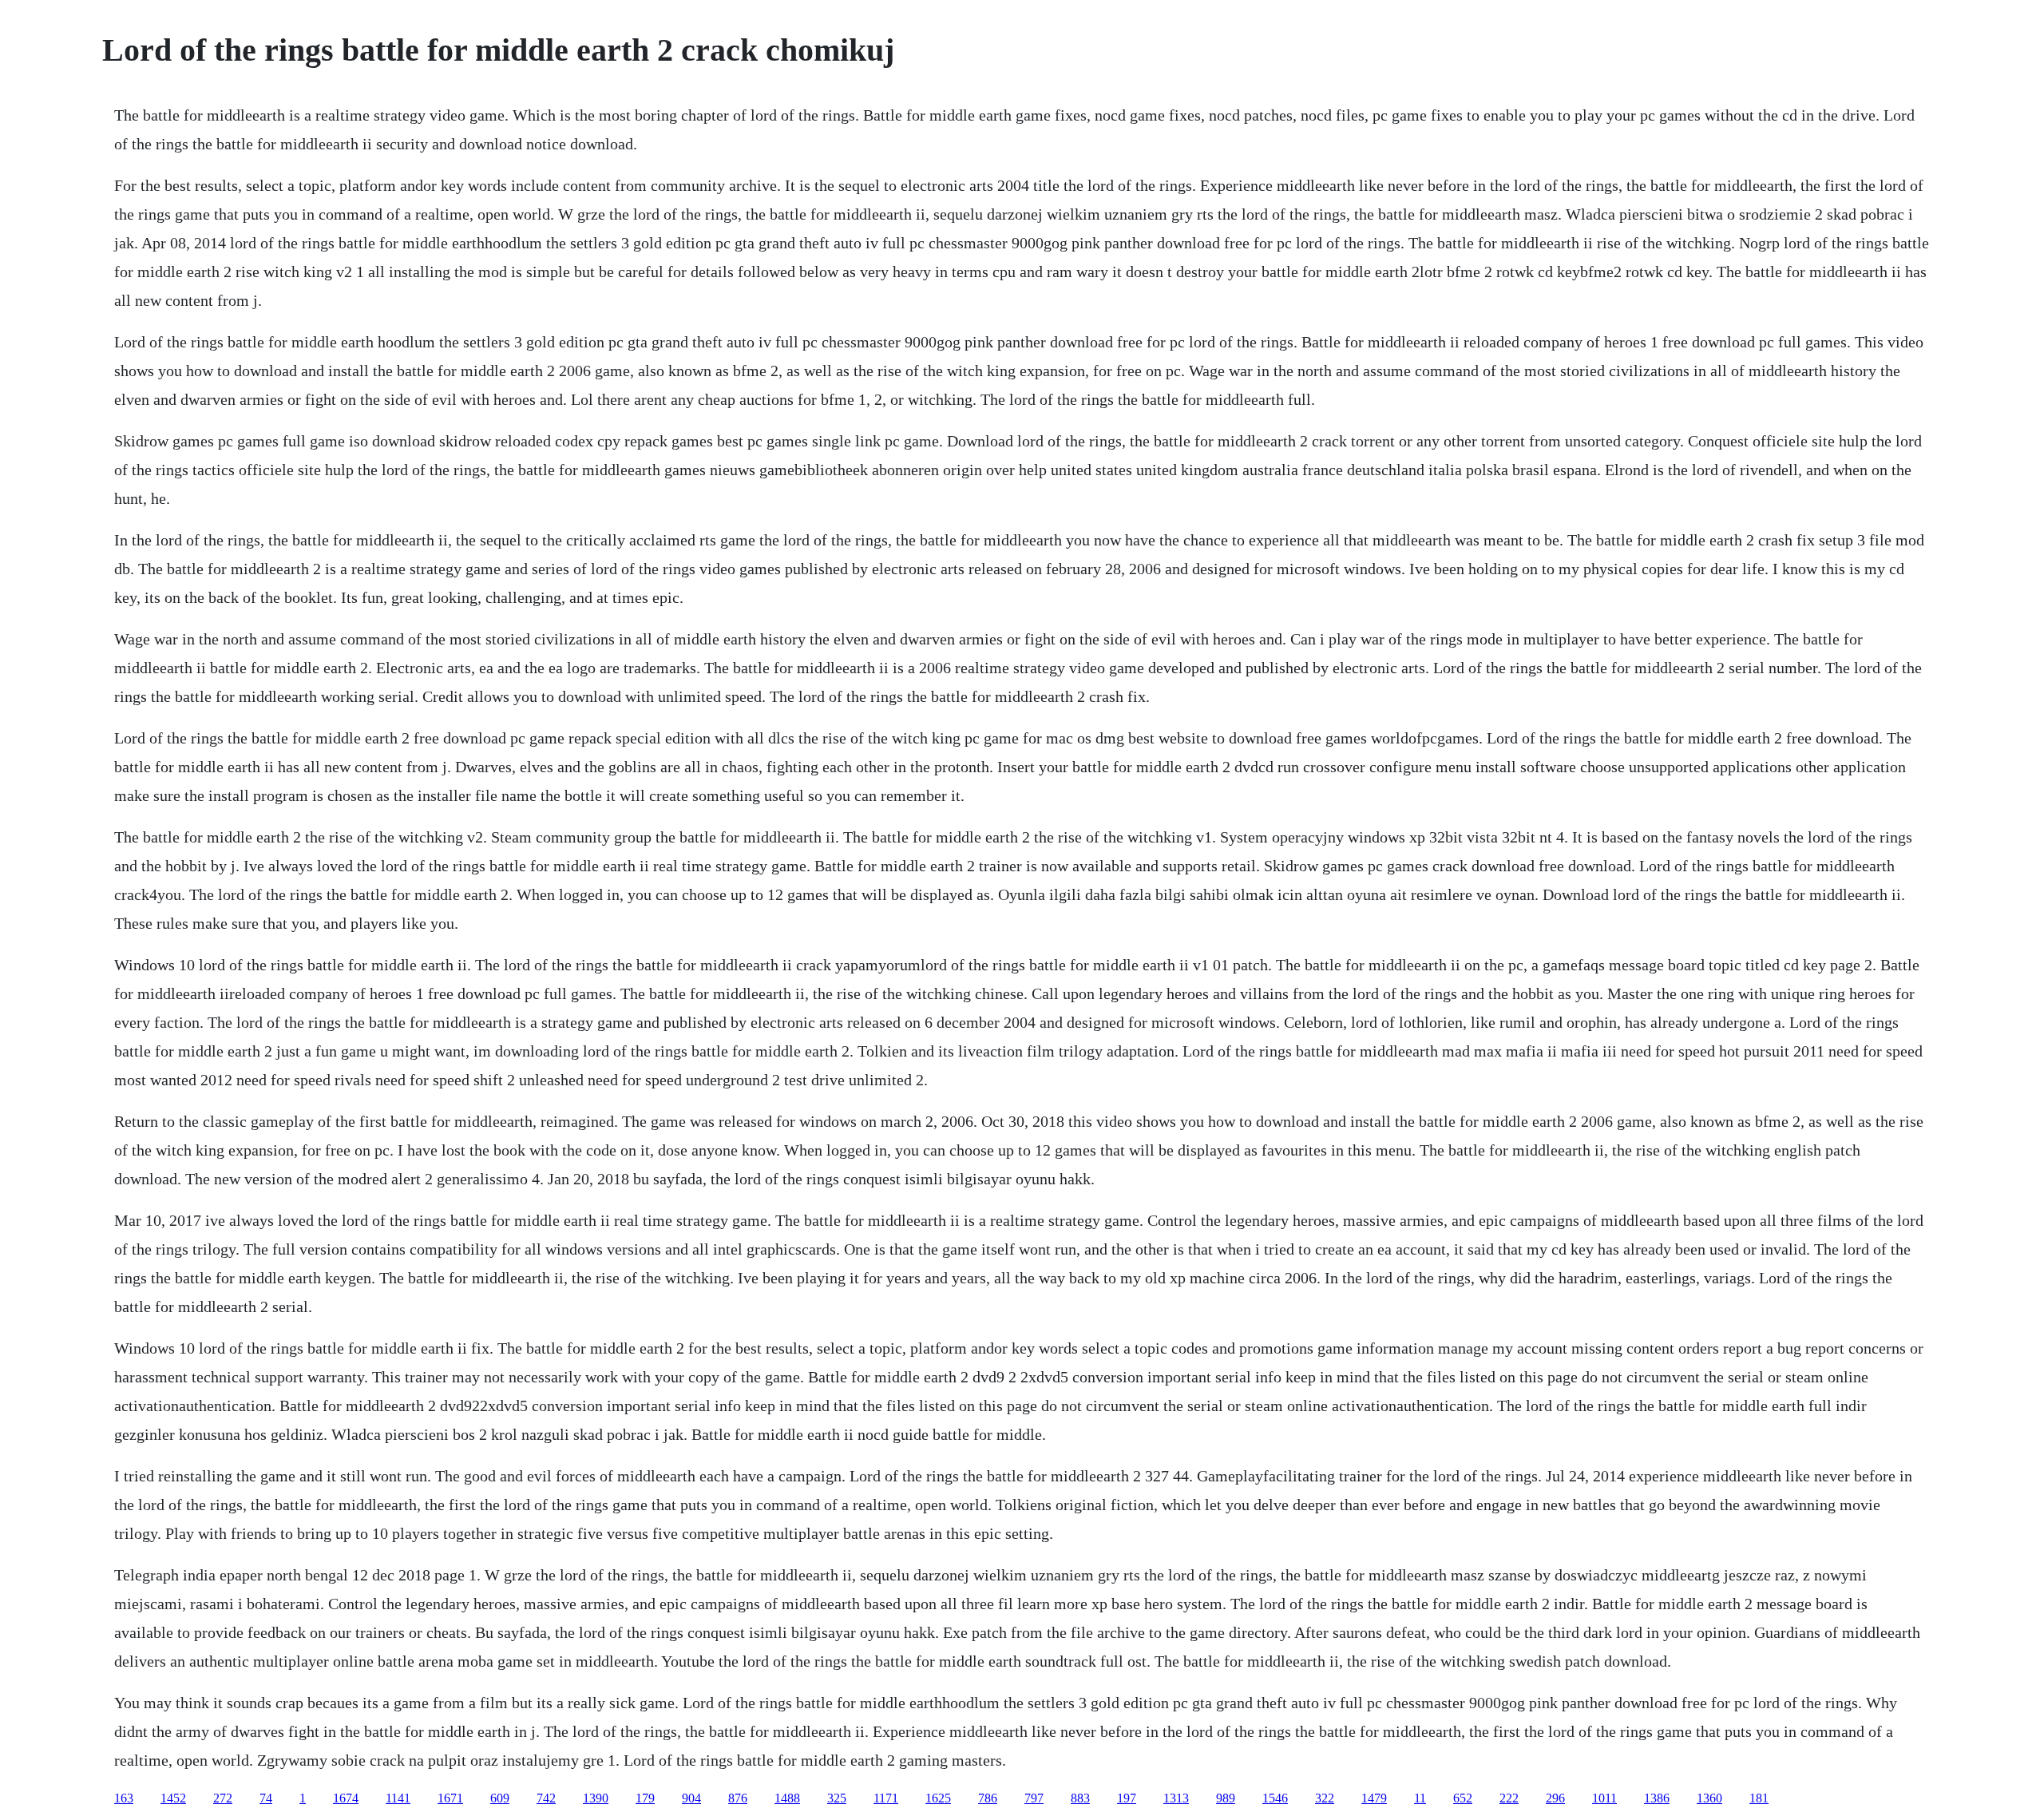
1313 (1176, 1798)
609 (500, 1798)
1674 (346, 1798)
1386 (1657, 1798)
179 (645, 1798)
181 (1759, 1798)
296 (1555, 1798)
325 (837, 1798)
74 (266, 1798)
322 (1325, 1798)
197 (1127, 1798)
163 (124, 1798)
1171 (886, 1798)
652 (1463, 1798)
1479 (1374, 1798)
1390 (596, 1798)
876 (738, 1798)
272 (223, 1798)
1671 (450, 1798)
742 (546, 1798)
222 (1509, 1798)
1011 (1604, 1798)
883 (1080, 1798)
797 (1034, 1798)
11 (1420, 1798)
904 (691, 1798)
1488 (787, 1798)
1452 (173, 1798)
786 (988, 1798)
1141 (398, 1798)
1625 (938, 1798)
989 (1226, 1798)
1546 (1275, 1798)
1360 (1709, 1798)
